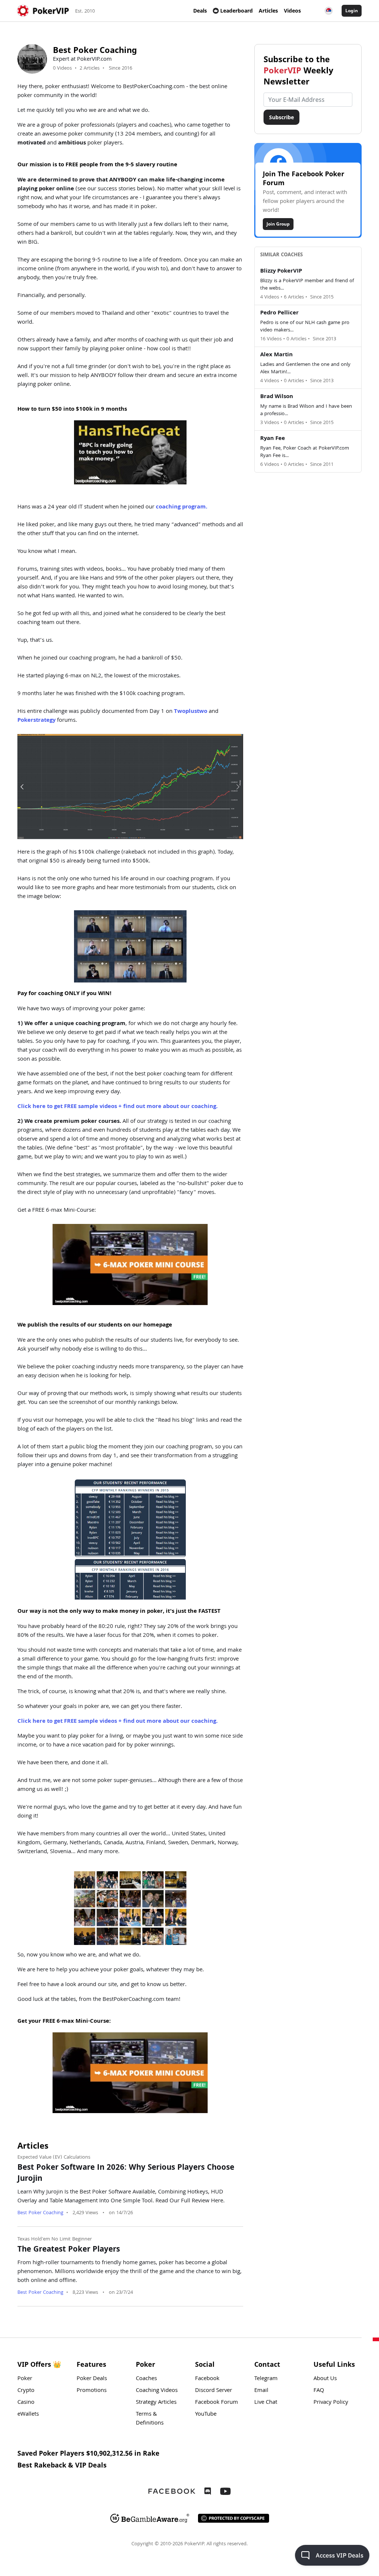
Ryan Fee (273, 439)
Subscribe (281, 117)
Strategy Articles (156, 2403)
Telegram (266, 2379)
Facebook (207, 2379)
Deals (200, 11)
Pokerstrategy (36, 721)
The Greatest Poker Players (69, 2250)
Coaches (146, 2379)
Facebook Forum (217, 2403)
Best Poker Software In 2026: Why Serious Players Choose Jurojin (126, 2174)
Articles (268, 11)
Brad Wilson (277, 397)
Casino (26, 2403)
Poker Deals (92, 2379)
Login (352, 11)
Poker (25, 2379)
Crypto (26, 2391)
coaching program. (182, 507)
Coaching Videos (157, 2391)
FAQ (319, 2391)
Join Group (278, 224)
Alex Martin (276, 355)
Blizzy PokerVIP (281, 271)
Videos (292, 11)
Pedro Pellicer (279, 313)
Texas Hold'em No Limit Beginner (55, 2239)
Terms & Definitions (150, 2419)
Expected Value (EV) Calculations (54, 2158)
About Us (325, 2379)
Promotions (92, 2391)
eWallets (28, 2415)
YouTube (206, 2415)
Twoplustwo (191, 712)
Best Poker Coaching (40, 2213)
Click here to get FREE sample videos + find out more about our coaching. (118, 1107)
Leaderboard (237, 11)
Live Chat (266, 2403)
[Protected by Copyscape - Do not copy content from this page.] (234, 2518)
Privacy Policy (331, 2403)
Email (261, 2391)
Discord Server (214, 2391)
